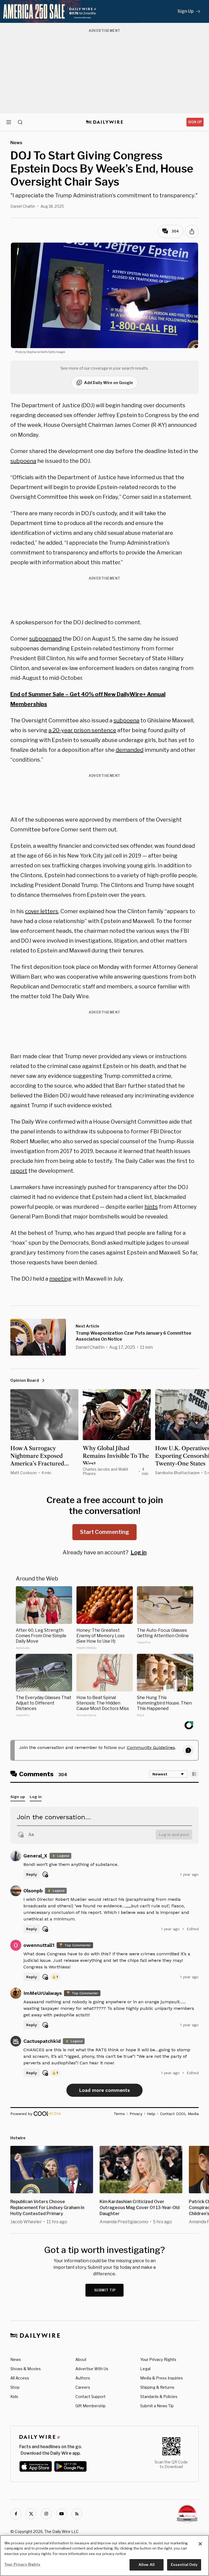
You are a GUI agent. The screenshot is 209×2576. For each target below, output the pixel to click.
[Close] (200, 2544)
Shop (15, 2387)
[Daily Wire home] (105, 122)
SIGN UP (195, 122)
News (16, 2359)
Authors (83, 2378)
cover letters (42, 911)
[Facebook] (16, 2514)
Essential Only (184, 2565)
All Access (20, 2378)
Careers (83, 2387)
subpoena (23, 461)
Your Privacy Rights (158, 2360)
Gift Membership (90, 2406)
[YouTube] (62, 2514)
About (81, 2359)
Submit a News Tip (157, 2406)
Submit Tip (105, 2290)
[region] (104, 2556)
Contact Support (90, 2396)
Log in (139, 1552)
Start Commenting (104, 1532)
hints (151, 1207)
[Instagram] (46, 2514)
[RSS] (77, 2514)
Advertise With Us (92, 2369)
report (19, 1171)
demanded (130, 750)
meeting (60, 1279)
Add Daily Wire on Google (109, 383)
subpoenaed (45, 639)
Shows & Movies (26, 2369)
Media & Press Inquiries (162, 2378)
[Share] (192, 231)
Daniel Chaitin (23, 206)
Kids (14, 2396)
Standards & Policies (159, 2396)
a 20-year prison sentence (82, 730)
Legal (145, 2369)
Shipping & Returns (157, 2387)
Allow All (147, 2565)
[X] (31, 2514)
